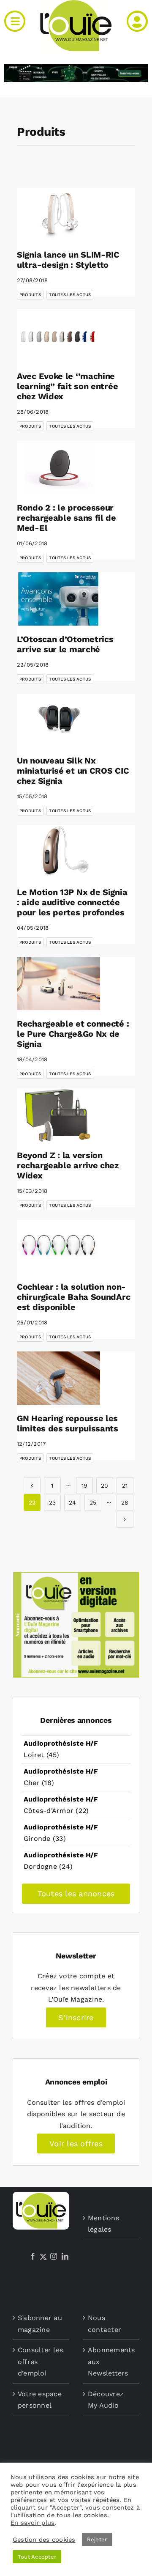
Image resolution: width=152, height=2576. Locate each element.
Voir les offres (76, 2143)
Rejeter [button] (97, 2539)
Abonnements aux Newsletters (111, 2362)
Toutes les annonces (76, 1894)
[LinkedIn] (65, 2256)
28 (125, 1502)
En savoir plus (33, 2523)
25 (93, 1502)
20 (104, 1486)
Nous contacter (104, 2324)
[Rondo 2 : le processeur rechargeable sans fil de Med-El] (58, 467)
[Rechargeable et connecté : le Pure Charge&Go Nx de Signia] (58, 983)
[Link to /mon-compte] (137, 21)
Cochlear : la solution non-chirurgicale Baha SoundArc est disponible (73, 1297)
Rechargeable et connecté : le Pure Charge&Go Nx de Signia (73, 1034)
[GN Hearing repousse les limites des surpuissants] (58, 1378)
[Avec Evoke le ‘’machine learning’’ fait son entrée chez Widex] (58, 336)
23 (52, 1502)
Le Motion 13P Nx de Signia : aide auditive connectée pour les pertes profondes (72, 902)
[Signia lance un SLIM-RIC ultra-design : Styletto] (58, 214)
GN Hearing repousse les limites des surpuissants (68, 1423)
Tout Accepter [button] (37, 2557)
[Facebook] (33, 2256)
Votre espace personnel (40, 2400)
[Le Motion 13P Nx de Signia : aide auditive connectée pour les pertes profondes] (58, 852)
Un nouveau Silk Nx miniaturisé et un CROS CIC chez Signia (73, 771)
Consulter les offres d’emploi (40, 2362)
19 (84, 1486)
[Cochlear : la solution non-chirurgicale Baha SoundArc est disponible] (58, 1247)
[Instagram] (54, 2256)
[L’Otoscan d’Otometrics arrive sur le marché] (58, 599)
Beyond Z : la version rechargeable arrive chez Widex (68, 1165)
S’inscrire (76, 2017)
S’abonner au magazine (40, 2324)
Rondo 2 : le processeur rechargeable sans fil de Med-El (66, 518)
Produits (30, 295)
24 (72, 1502)
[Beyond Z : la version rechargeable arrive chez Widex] (58, 1115)
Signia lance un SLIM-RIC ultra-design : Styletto (68, 260)
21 (125, 1486)
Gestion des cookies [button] (44, 2540)
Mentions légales (103, 2224)
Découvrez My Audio (106, 2400)
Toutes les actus (70, 295)
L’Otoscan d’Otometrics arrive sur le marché (65, 644)
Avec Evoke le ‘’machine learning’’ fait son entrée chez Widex (67, 386)
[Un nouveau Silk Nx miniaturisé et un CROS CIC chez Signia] (58, 720)
